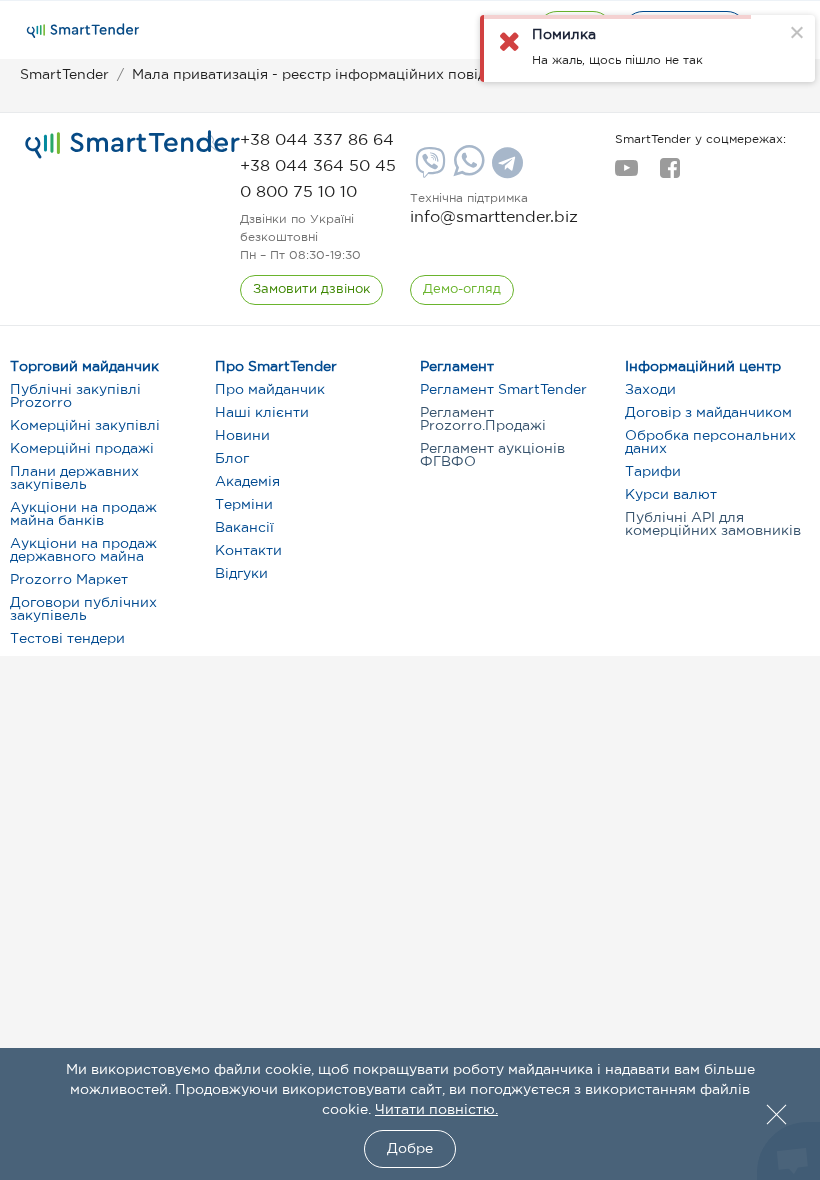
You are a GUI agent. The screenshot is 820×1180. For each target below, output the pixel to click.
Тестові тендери (67, 639)
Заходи (650, 390)
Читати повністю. (436, 1110)
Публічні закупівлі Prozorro (75, 396)
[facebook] (669, 174)
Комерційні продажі (82, 449)
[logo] (132, 145)
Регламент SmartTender (503, 390)
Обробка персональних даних (710, 442)
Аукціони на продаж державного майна (83, 550)
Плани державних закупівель (74, 478)
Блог (232, 459)
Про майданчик (270, 390)
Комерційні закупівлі (85, 426)
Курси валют (671, 495)
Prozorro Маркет (69, 580)
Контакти (248, 551)
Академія (247, 482)
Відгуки (241, 574)
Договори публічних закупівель (83, 609)
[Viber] (428, 170)
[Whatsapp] (466, 172)
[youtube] (626, 174)
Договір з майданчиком (708, 413)
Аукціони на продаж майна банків (83, 514)
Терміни (244, 505)
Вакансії (244, 528)
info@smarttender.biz (494, 217)
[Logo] (83, 31)
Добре (410, 1149)
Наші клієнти (262, 413)
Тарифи (653, 472)
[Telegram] (505, 170)
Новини (242, 436)
